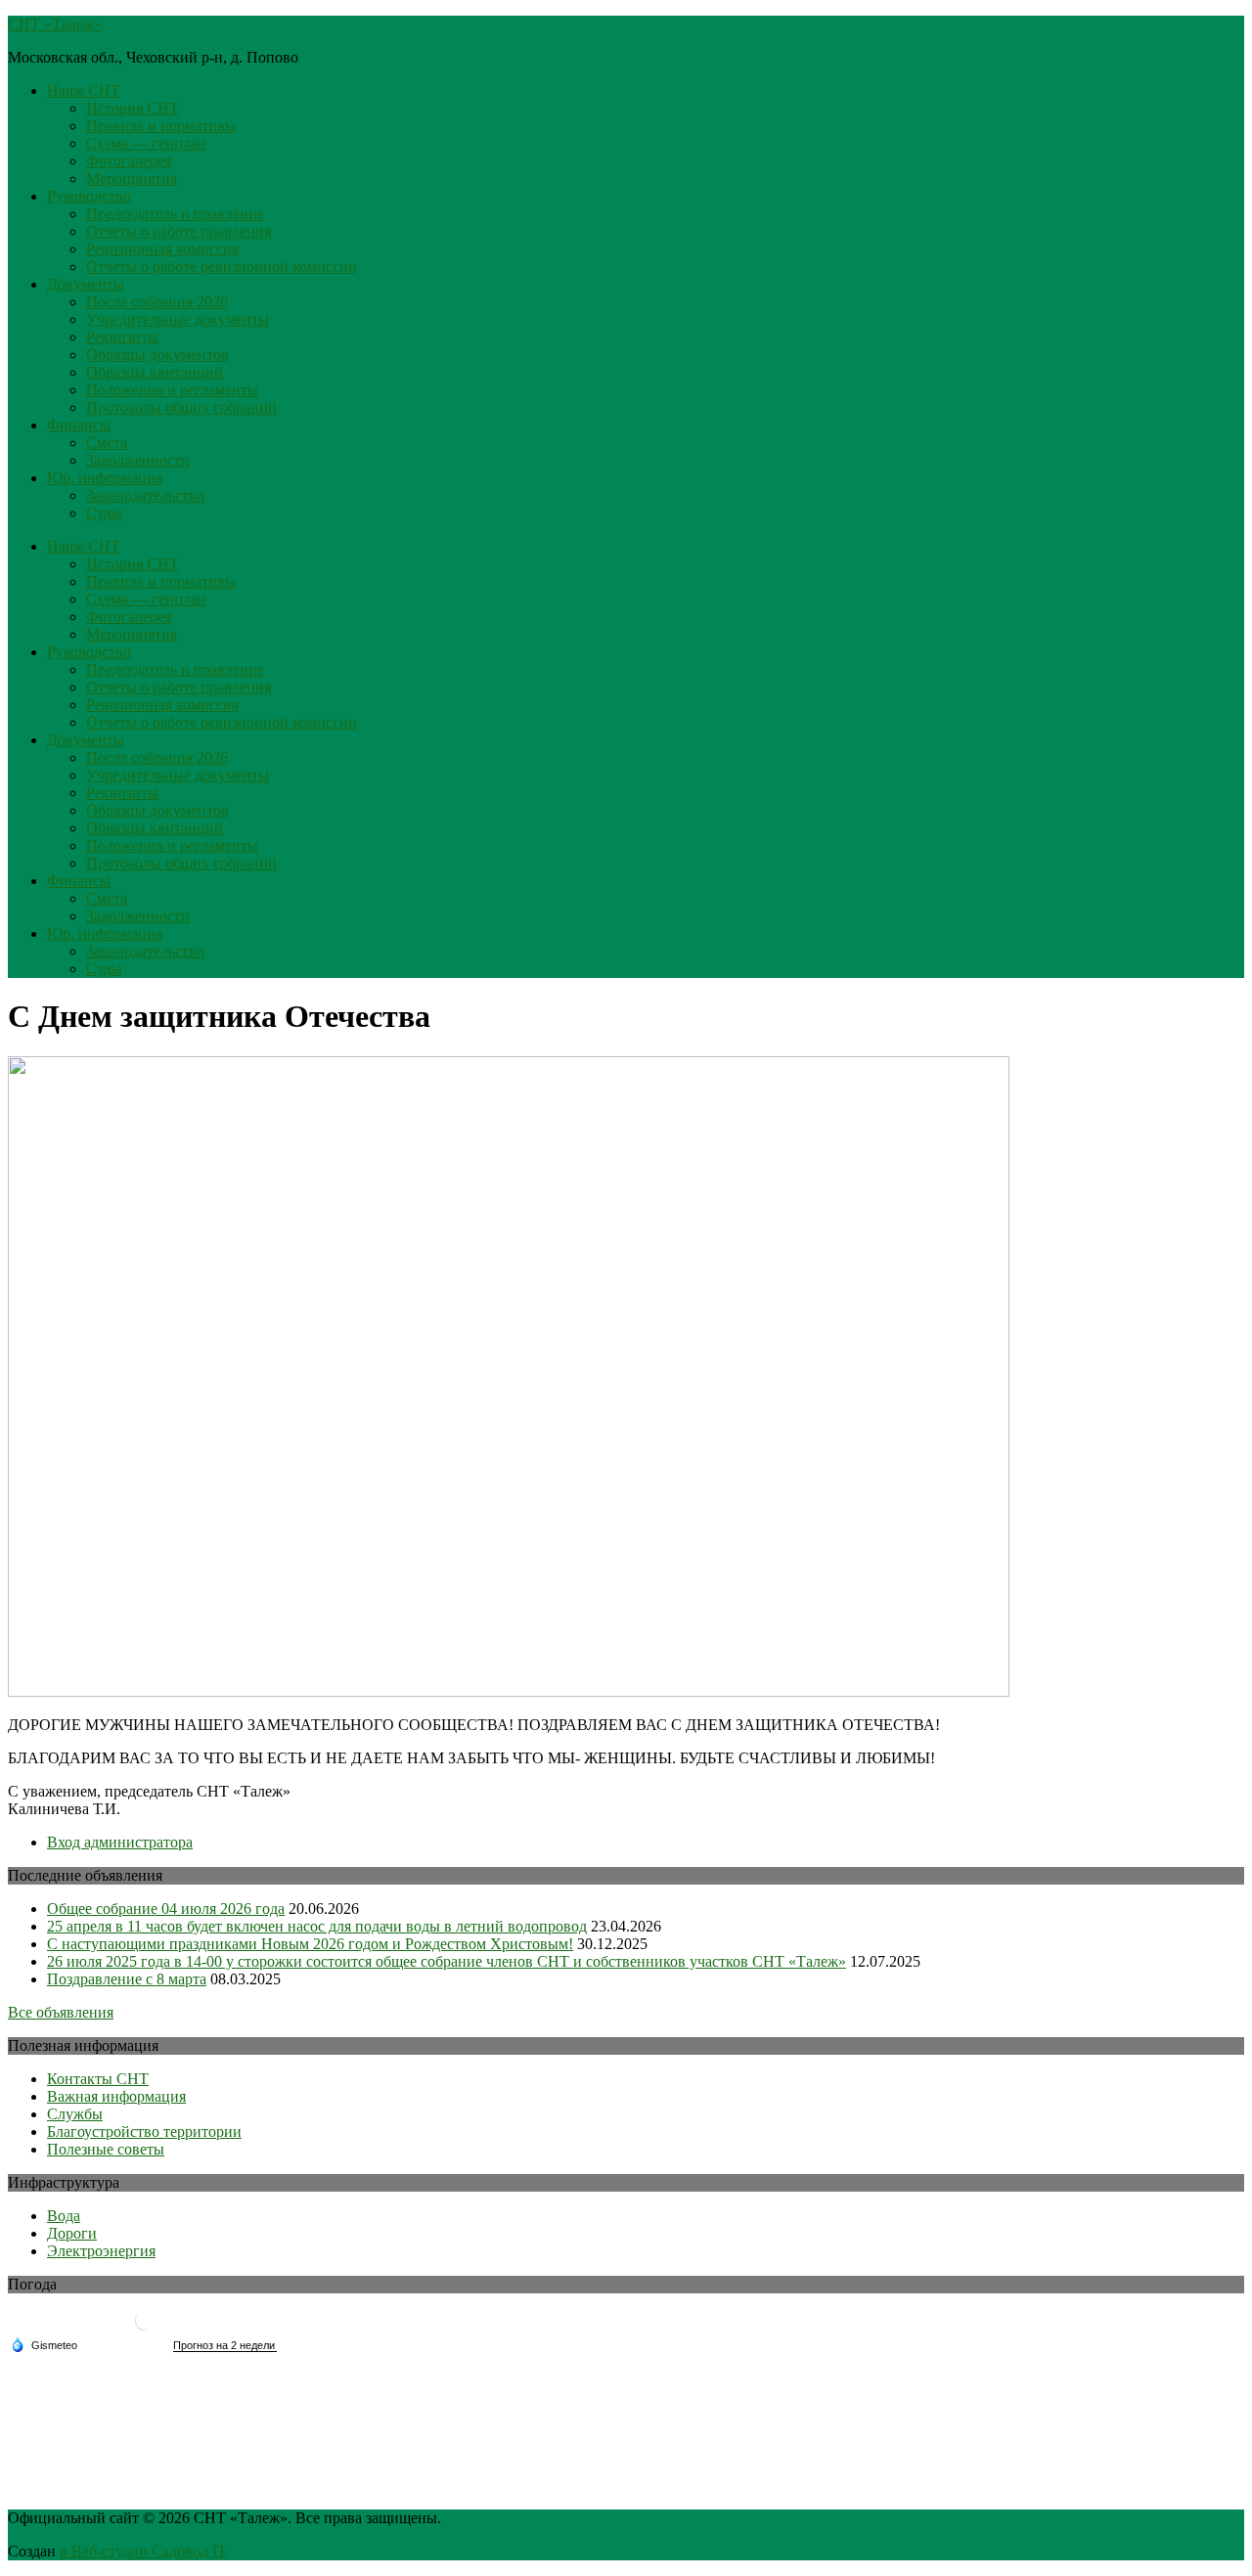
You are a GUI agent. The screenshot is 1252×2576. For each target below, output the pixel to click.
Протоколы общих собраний (181, 407)
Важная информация (116, 2096)
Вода (64, 2216)
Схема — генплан (146, 143)
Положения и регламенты (172, 390)
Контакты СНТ (98, 2079)
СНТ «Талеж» (55, 24)
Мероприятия (132, 178)
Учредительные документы (178, 319)
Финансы (79, 425)
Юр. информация (105, 478)
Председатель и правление (175, 214)
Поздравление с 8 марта (127, 1979)
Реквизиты (122, 337)
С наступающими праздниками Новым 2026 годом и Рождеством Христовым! (310, 1944)
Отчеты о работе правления (179, 231)
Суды (104, 513)
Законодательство (145, 495)
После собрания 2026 (157, 302)
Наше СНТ (84, 90)
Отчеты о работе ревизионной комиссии (222, 266)
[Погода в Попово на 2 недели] (225, 2346)
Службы (75, 2114)
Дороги (72, 2233)
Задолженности (138, 460)
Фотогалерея (129, 161)
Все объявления (61, 2012)
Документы (86, 284)
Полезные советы (106, 2149)
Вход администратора (120, 1842)
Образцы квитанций (155, 372)
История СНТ (133, 108)
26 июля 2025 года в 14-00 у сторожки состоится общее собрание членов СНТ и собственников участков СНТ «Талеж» (447, 1961)
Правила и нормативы (161, 126)
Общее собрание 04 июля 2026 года (166, 1909)
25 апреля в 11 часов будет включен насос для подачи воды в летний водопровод (317, 1926)
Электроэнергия (101, 2251)
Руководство (89, 196)
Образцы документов (157, 355)
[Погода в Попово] (145, 2328)
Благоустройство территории (144, 2132)
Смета (107, 443)
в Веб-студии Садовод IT (143, 2551)
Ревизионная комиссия (162, 249)
